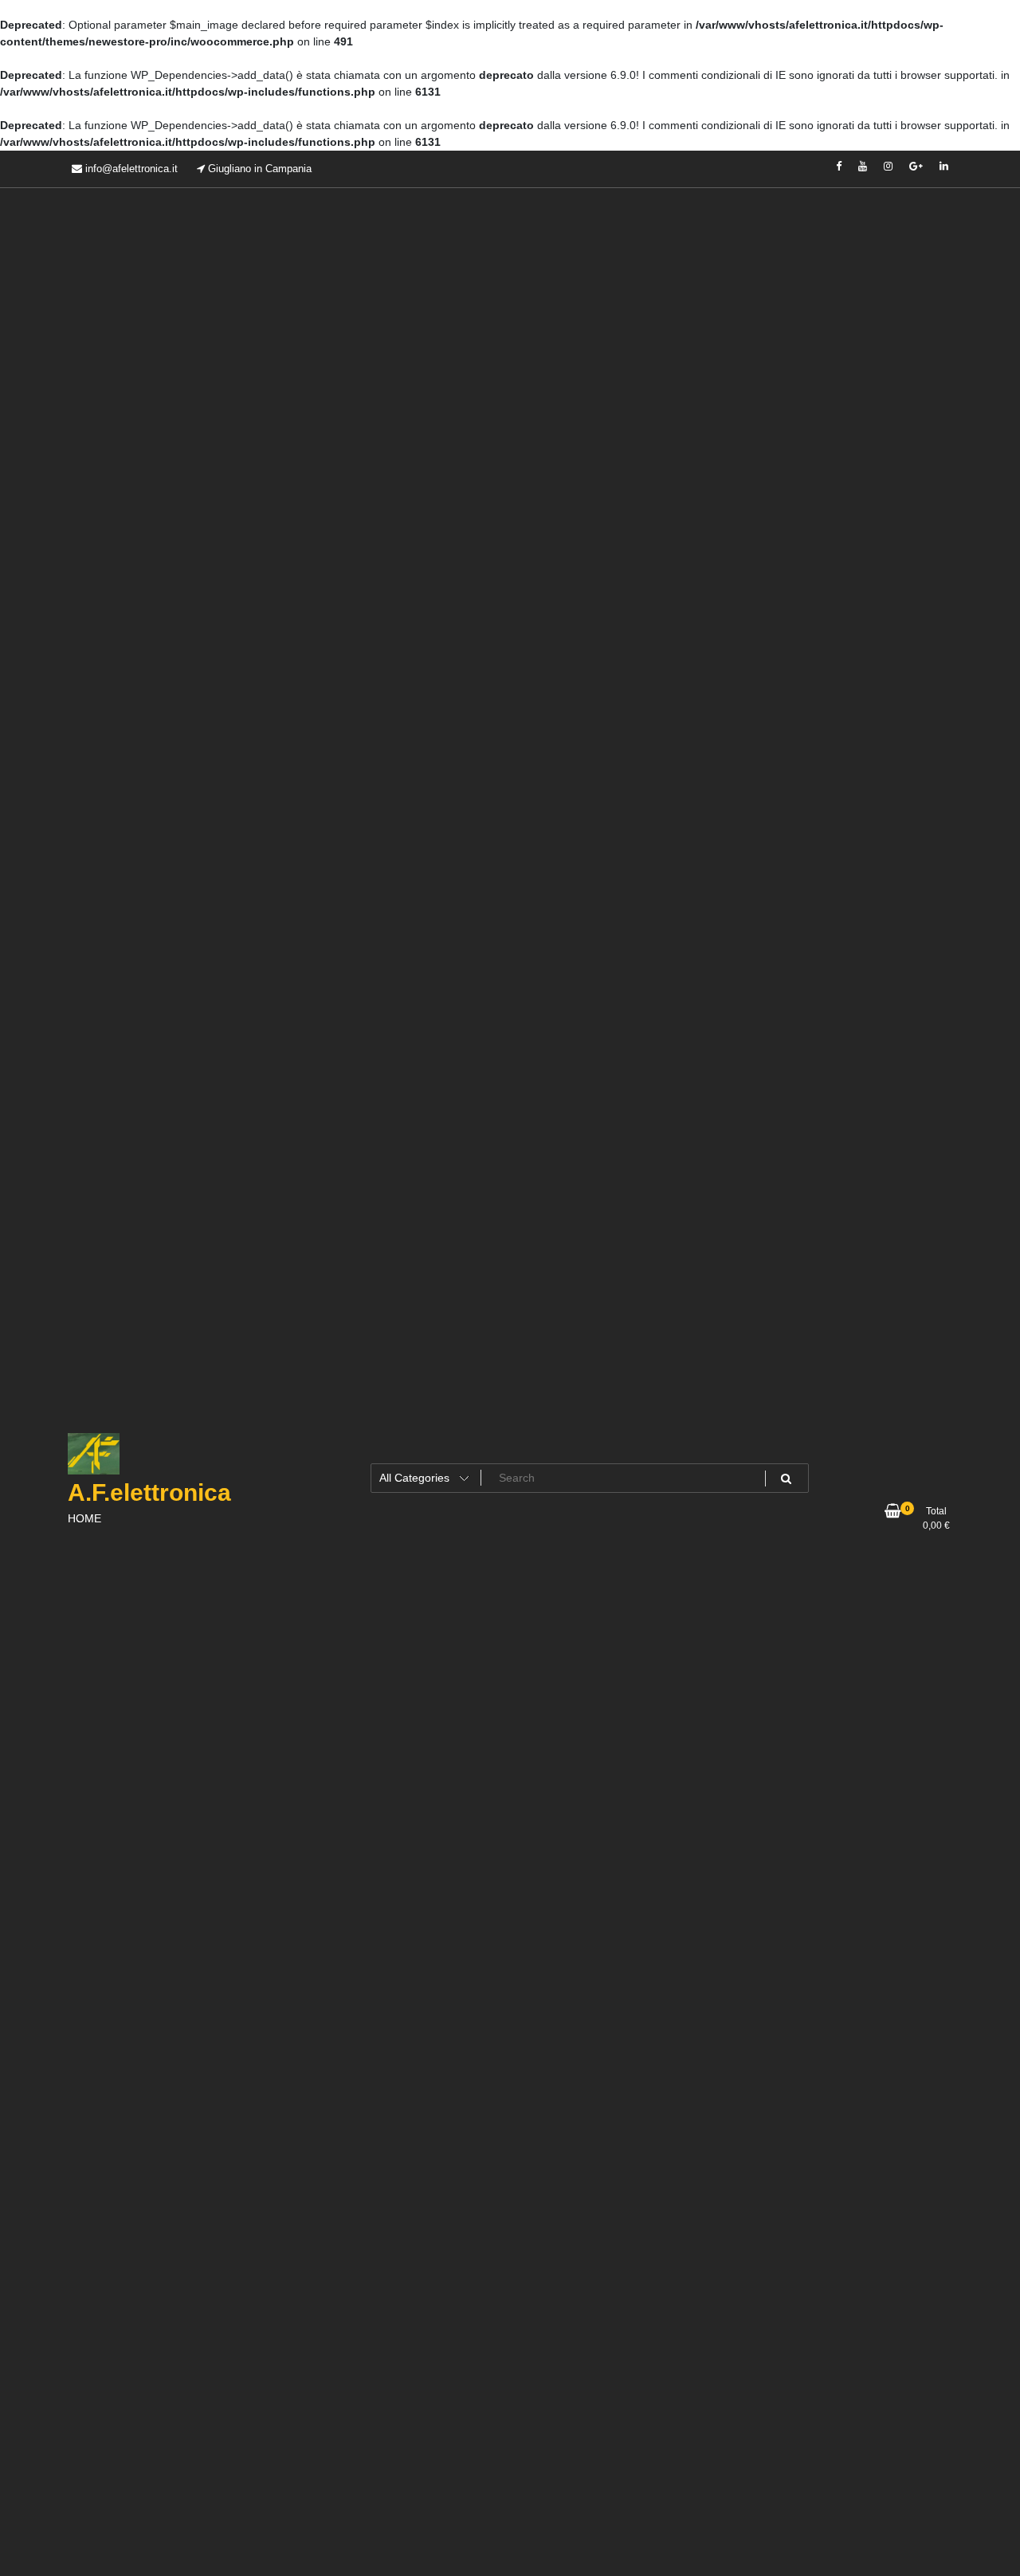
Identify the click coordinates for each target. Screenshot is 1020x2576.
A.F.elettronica (149, 1492)
